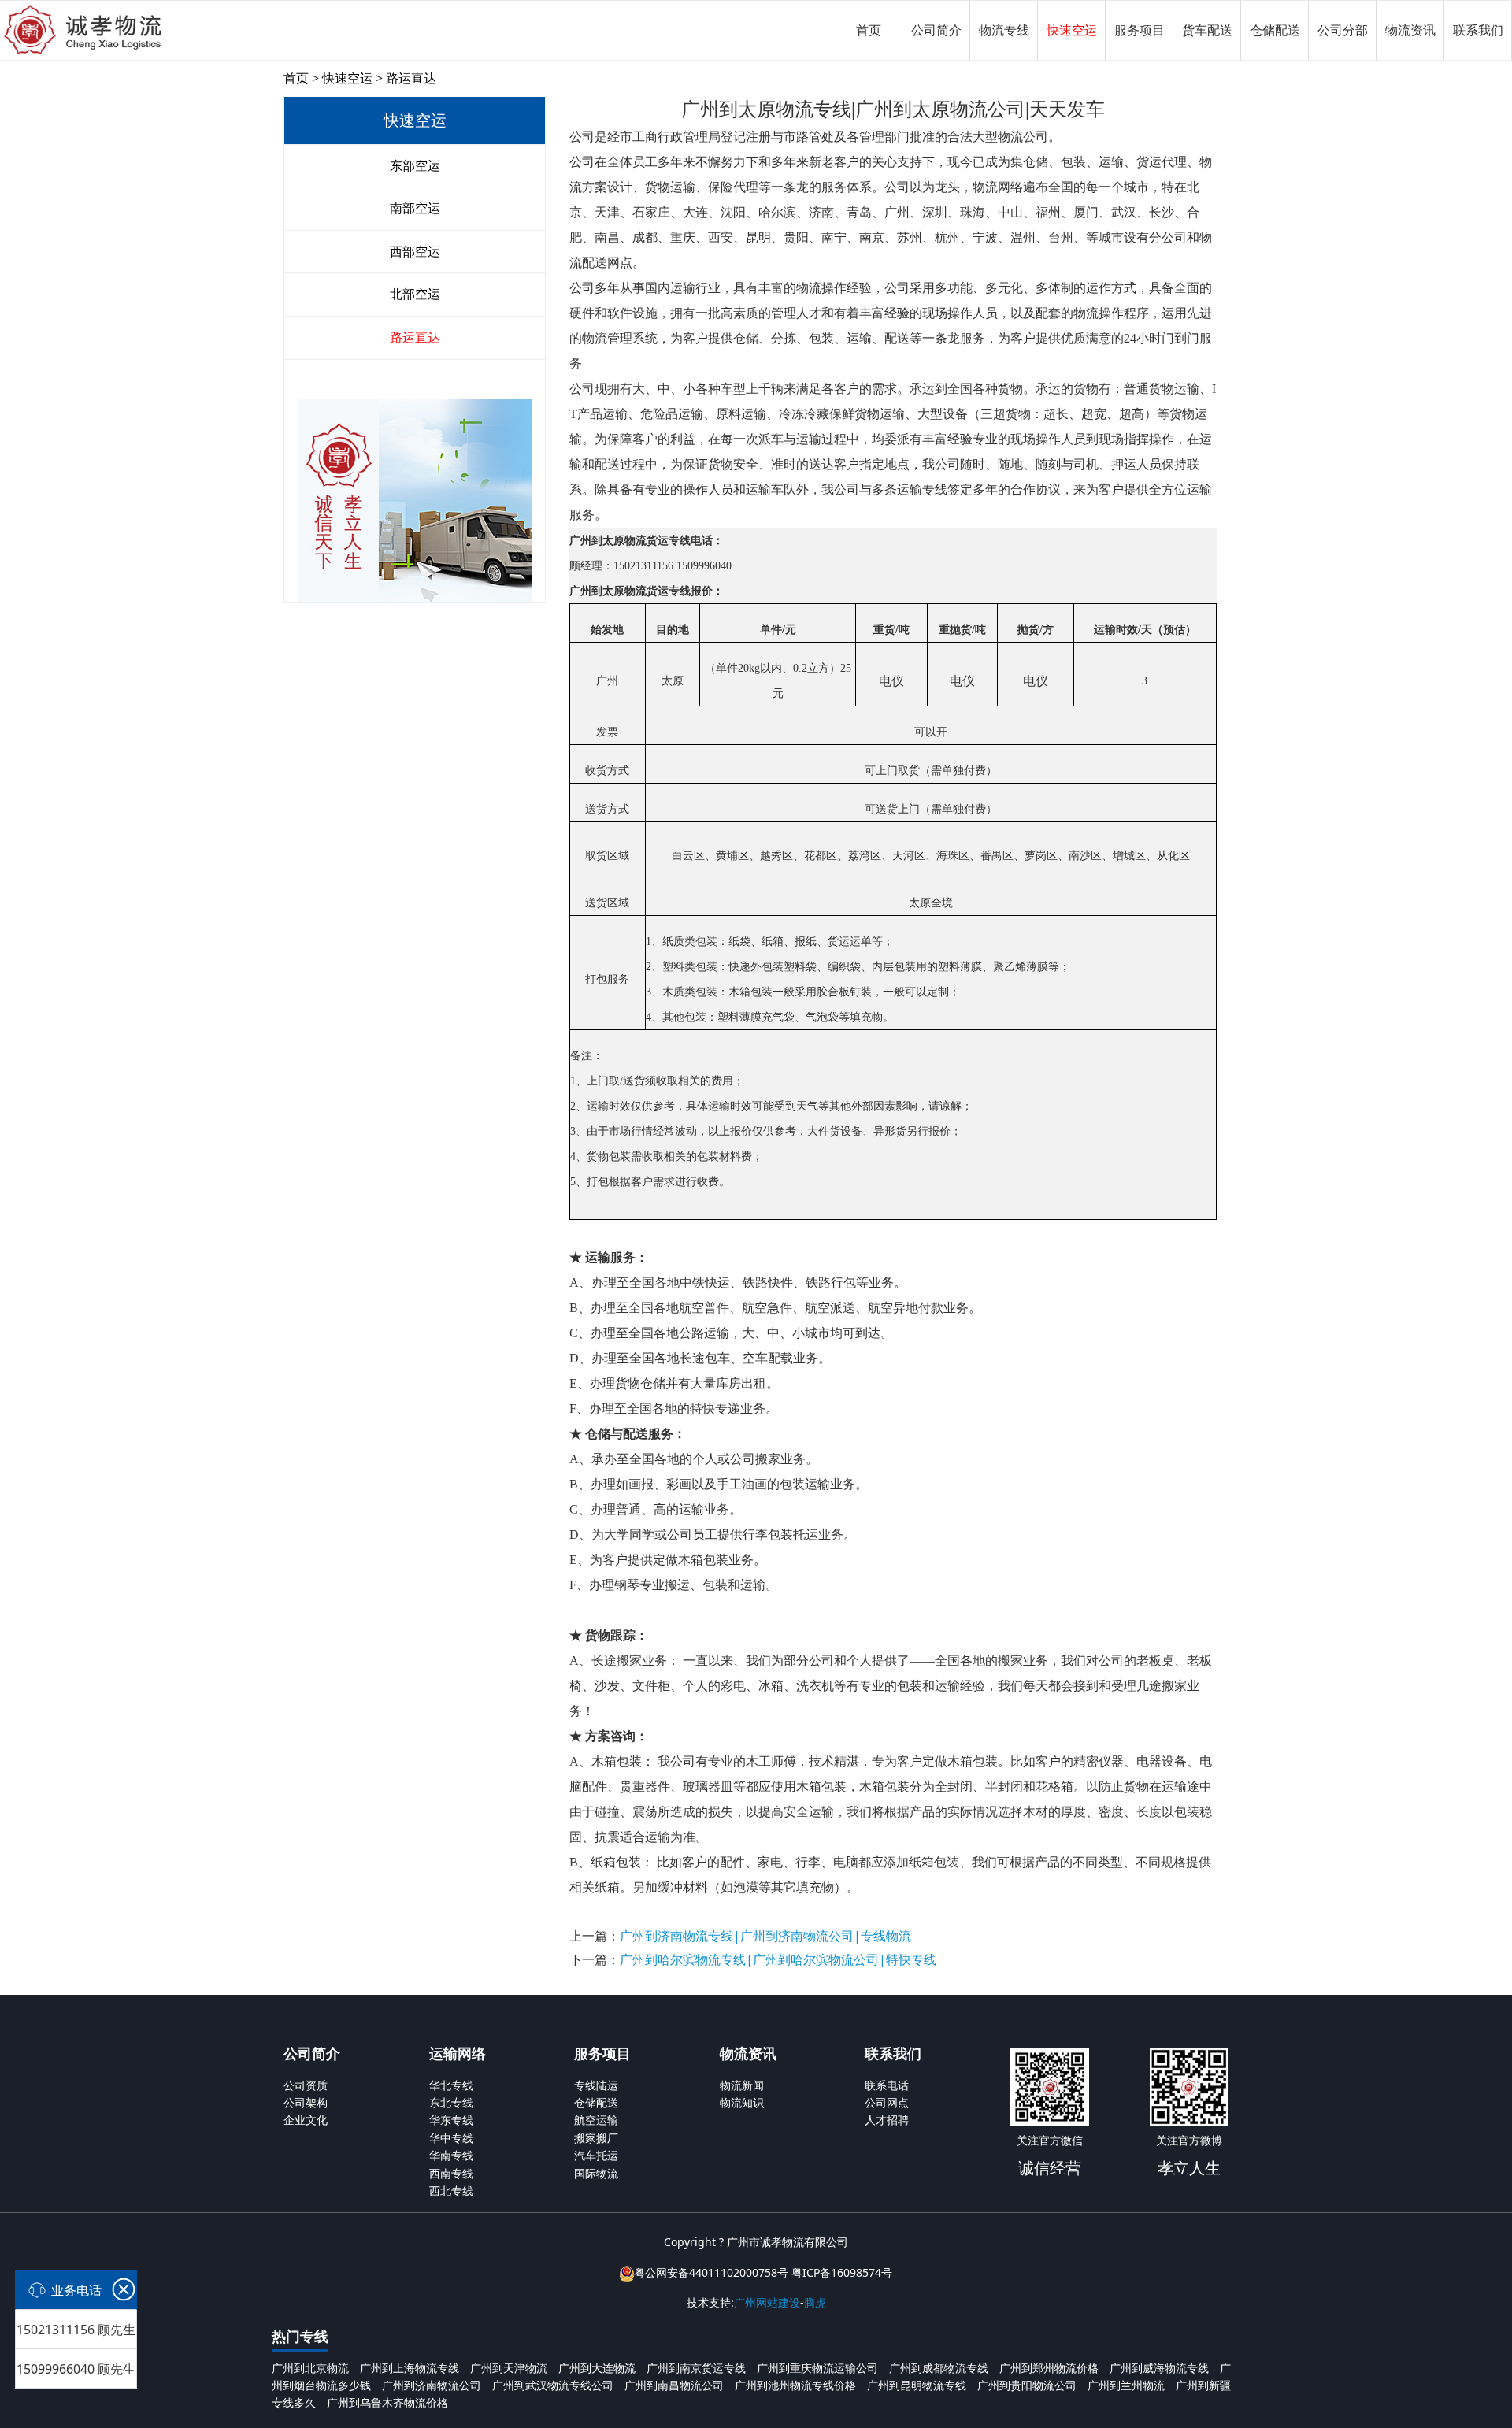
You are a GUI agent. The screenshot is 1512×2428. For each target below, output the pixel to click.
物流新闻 (742, 2085)
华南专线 (451, 2155)
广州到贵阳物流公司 (1027, 2385)
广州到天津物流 (509, 2368)
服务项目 (1140, 30)
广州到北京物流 (310, 2368)
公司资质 (306, 2085)
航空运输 (596, 2120)
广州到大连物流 (597, 2368)
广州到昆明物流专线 (917, 2385)
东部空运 (415, 165)
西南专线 (451, 2173)
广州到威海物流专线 (1159, 2368)
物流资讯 (1410, 30)
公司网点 (887, 2102)
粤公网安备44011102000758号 (711, 2272)
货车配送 (1207, 30)
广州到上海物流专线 (409, 2368)
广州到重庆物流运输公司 (817, 2368)
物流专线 (1004, 30)
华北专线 (451, 2085)
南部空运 (415, 208)
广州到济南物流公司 (432, 2385)
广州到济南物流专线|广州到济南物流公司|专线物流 (765, 1936)
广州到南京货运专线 (696, 2368)
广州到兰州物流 (1126, 2385)
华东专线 (451, 2120)
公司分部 (1343, 30)
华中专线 (451, 2138)
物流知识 (742, 2102)
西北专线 (451, 2191)
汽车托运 (596, 2155)
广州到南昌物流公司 (674, 2385)
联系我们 (1478, 30)
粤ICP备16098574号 (842, 2272)
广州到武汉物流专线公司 (553, 2385)
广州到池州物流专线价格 (795, 2385)
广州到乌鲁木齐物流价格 (387, 2402)
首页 (869, 30)
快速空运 (1072, 30)
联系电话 (887, 2085)
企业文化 (306, 2120)
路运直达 (411, 78)
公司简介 (936, 30)
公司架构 (306, 2102)
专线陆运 (596, 2085)
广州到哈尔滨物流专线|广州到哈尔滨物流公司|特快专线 (778, 1959)
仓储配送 (1275, 30)
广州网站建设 (767, 2302)
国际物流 (596, 2173)
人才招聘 (887, 2120)
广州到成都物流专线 (939, 2368)
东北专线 (451, 2102)
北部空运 (415, 294)
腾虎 (815, 2302)
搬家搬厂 (596, 2138)
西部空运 (415, 251)
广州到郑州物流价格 (1049, 2368)
